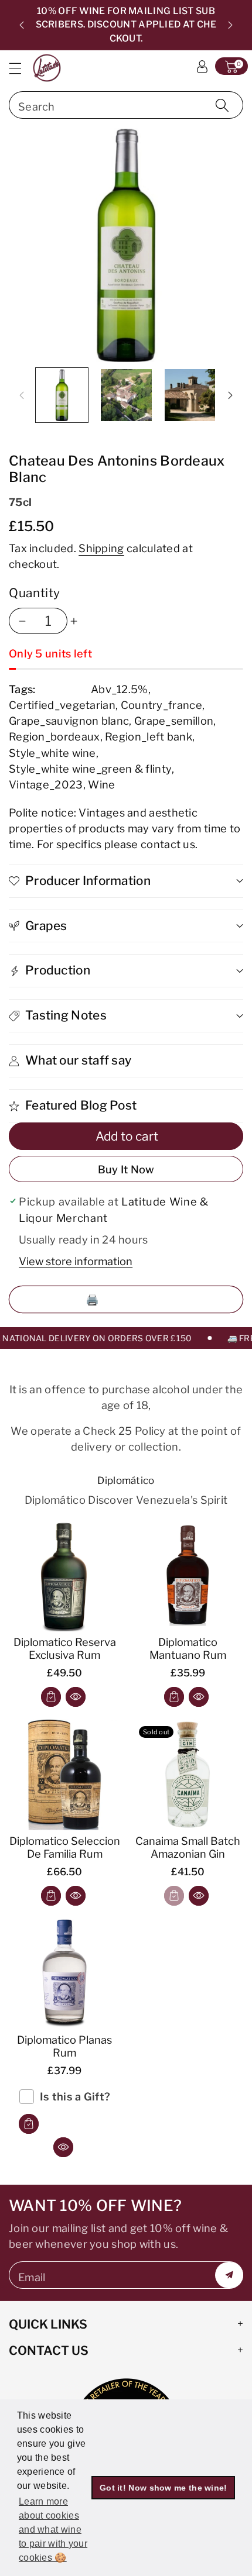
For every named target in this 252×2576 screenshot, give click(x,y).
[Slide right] (230, 395)
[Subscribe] (229, 2275)
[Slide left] (22, 395)
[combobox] (126, 105)
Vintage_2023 (46, 784)
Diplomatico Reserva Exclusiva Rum (65, 1648)
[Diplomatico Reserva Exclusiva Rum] (64, 1576)
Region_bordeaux (55, 736)
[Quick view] (76, 1697)
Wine (101, 784)
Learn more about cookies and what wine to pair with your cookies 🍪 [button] (53, 2529)
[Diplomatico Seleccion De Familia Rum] (64, 1775)
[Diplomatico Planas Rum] (64, 1974)
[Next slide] (230, 25)
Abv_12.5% (120, 689)
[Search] (222, 105)
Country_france (161, 705)
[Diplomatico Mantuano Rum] (188, 1576)
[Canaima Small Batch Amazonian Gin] (188, 1775)
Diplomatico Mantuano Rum (188, 1648)
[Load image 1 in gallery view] (62, 395)
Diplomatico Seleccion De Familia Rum (65, 1847)
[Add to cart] (51, 1697)
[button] (21, 68)
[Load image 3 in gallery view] (190, 395)
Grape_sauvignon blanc (69, 721)
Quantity (35, 593)
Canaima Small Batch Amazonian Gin (188, 1847)
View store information (76, 1261)
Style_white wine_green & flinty (90, 769)
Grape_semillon (174, 721)
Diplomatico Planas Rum (64, 2046)
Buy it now (126, 1169)
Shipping (101, 548)
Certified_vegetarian (62, 705)
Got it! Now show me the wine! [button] (164, 2488)
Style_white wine (52, 753)
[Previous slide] (22, 25)
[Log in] (202, 66)
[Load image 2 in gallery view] (126, 395)
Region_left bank (149, 736)
